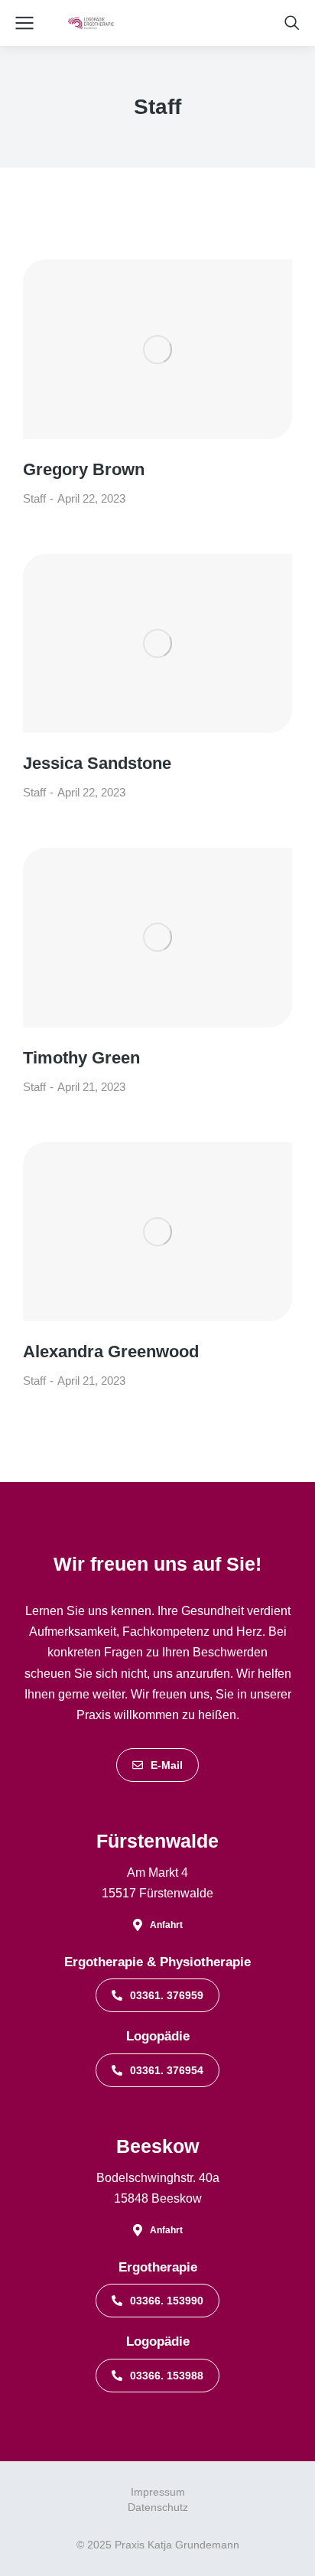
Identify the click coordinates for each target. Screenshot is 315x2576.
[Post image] (157, 349)
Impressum (158, 2492)
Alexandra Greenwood (111, 1352)
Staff (34, 498)
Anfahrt (166, 1925)
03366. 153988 (167, 2376)
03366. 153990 (167, 2301)
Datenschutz (158, 2507)
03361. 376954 (167, 2070)
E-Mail (167, 1765)
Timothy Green (81, 1058)
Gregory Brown (84, 469)
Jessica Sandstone (97, 763)
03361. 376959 (167, 1995)
